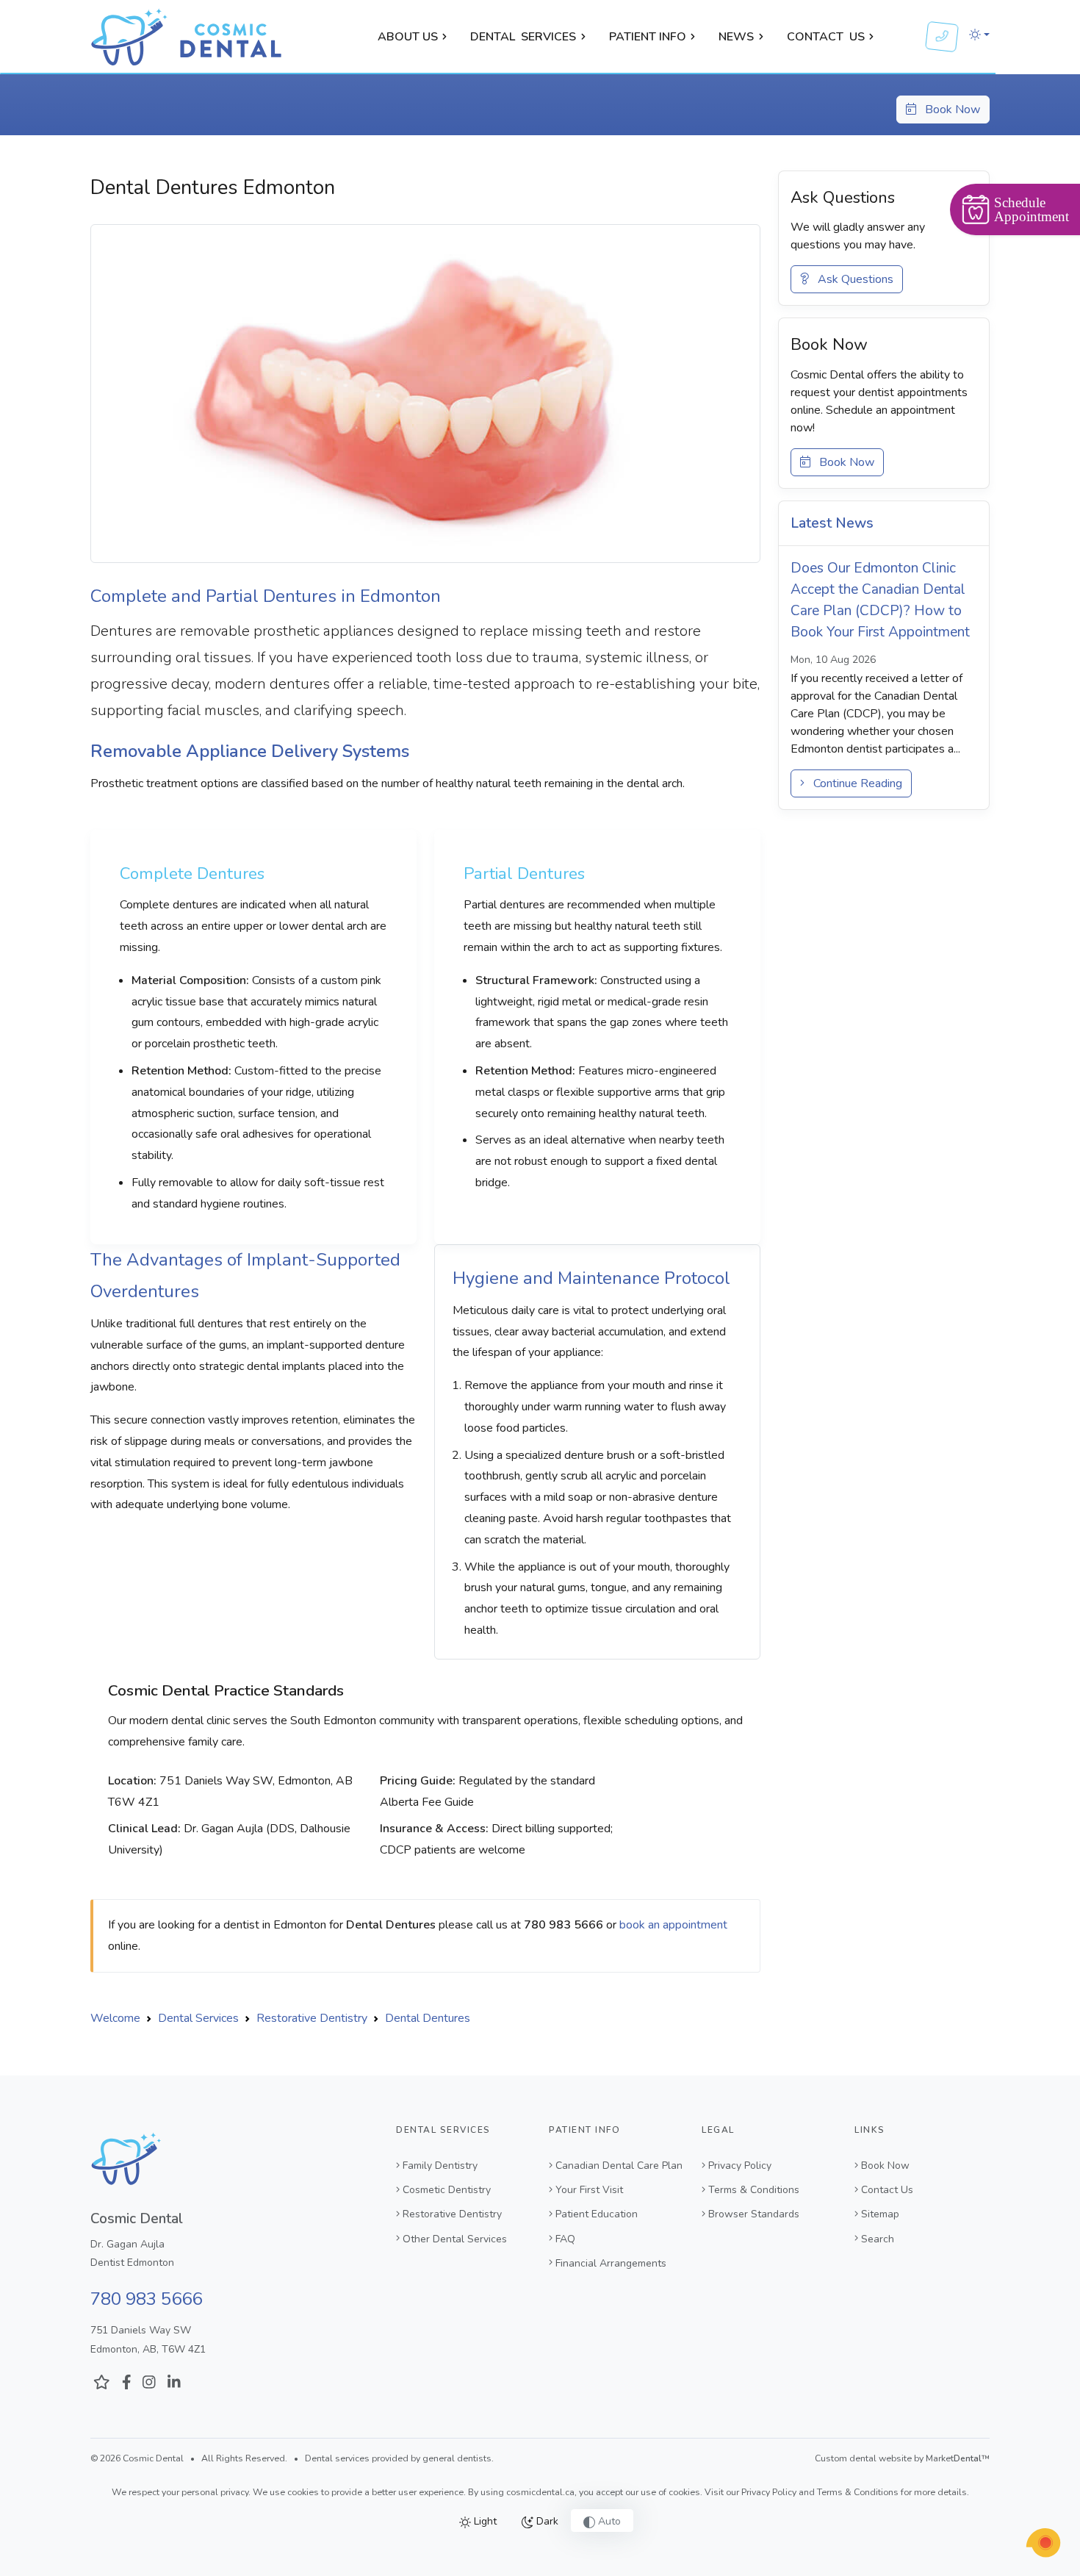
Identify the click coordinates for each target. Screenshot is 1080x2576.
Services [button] (523, 37)
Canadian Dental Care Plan (619, 2166)
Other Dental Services (455, 2239)
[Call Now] (942, 37)
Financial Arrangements (611, 2263)
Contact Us (887, 2190)
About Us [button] (408, 37)
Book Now (948, 110)
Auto (608, 2521)
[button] (979, 35)
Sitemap (880, 2214)
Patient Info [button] (648, 37)
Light (484, 2521)
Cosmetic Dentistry (447, 2190)
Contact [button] (826, 37)
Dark (546, 2521)
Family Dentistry (440, 2166)
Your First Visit (589, 2190)
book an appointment (673, 1925)
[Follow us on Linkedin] (174, 2383)
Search (878, 2239)
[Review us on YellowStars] (102, 2383)
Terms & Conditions (754, 2190)
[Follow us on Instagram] (149, 2383)
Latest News (832, 523)
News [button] (736, 37)
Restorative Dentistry (452, 2214)
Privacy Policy (740, 2166)
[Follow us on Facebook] (127, 2383)
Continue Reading (853, 783)
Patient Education (597, 2214)
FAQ (565, 2239)
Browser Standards (754, 2214)
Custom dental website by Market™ (902, 2458)
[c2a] (1043, 2543)
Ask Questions (851, 279)
